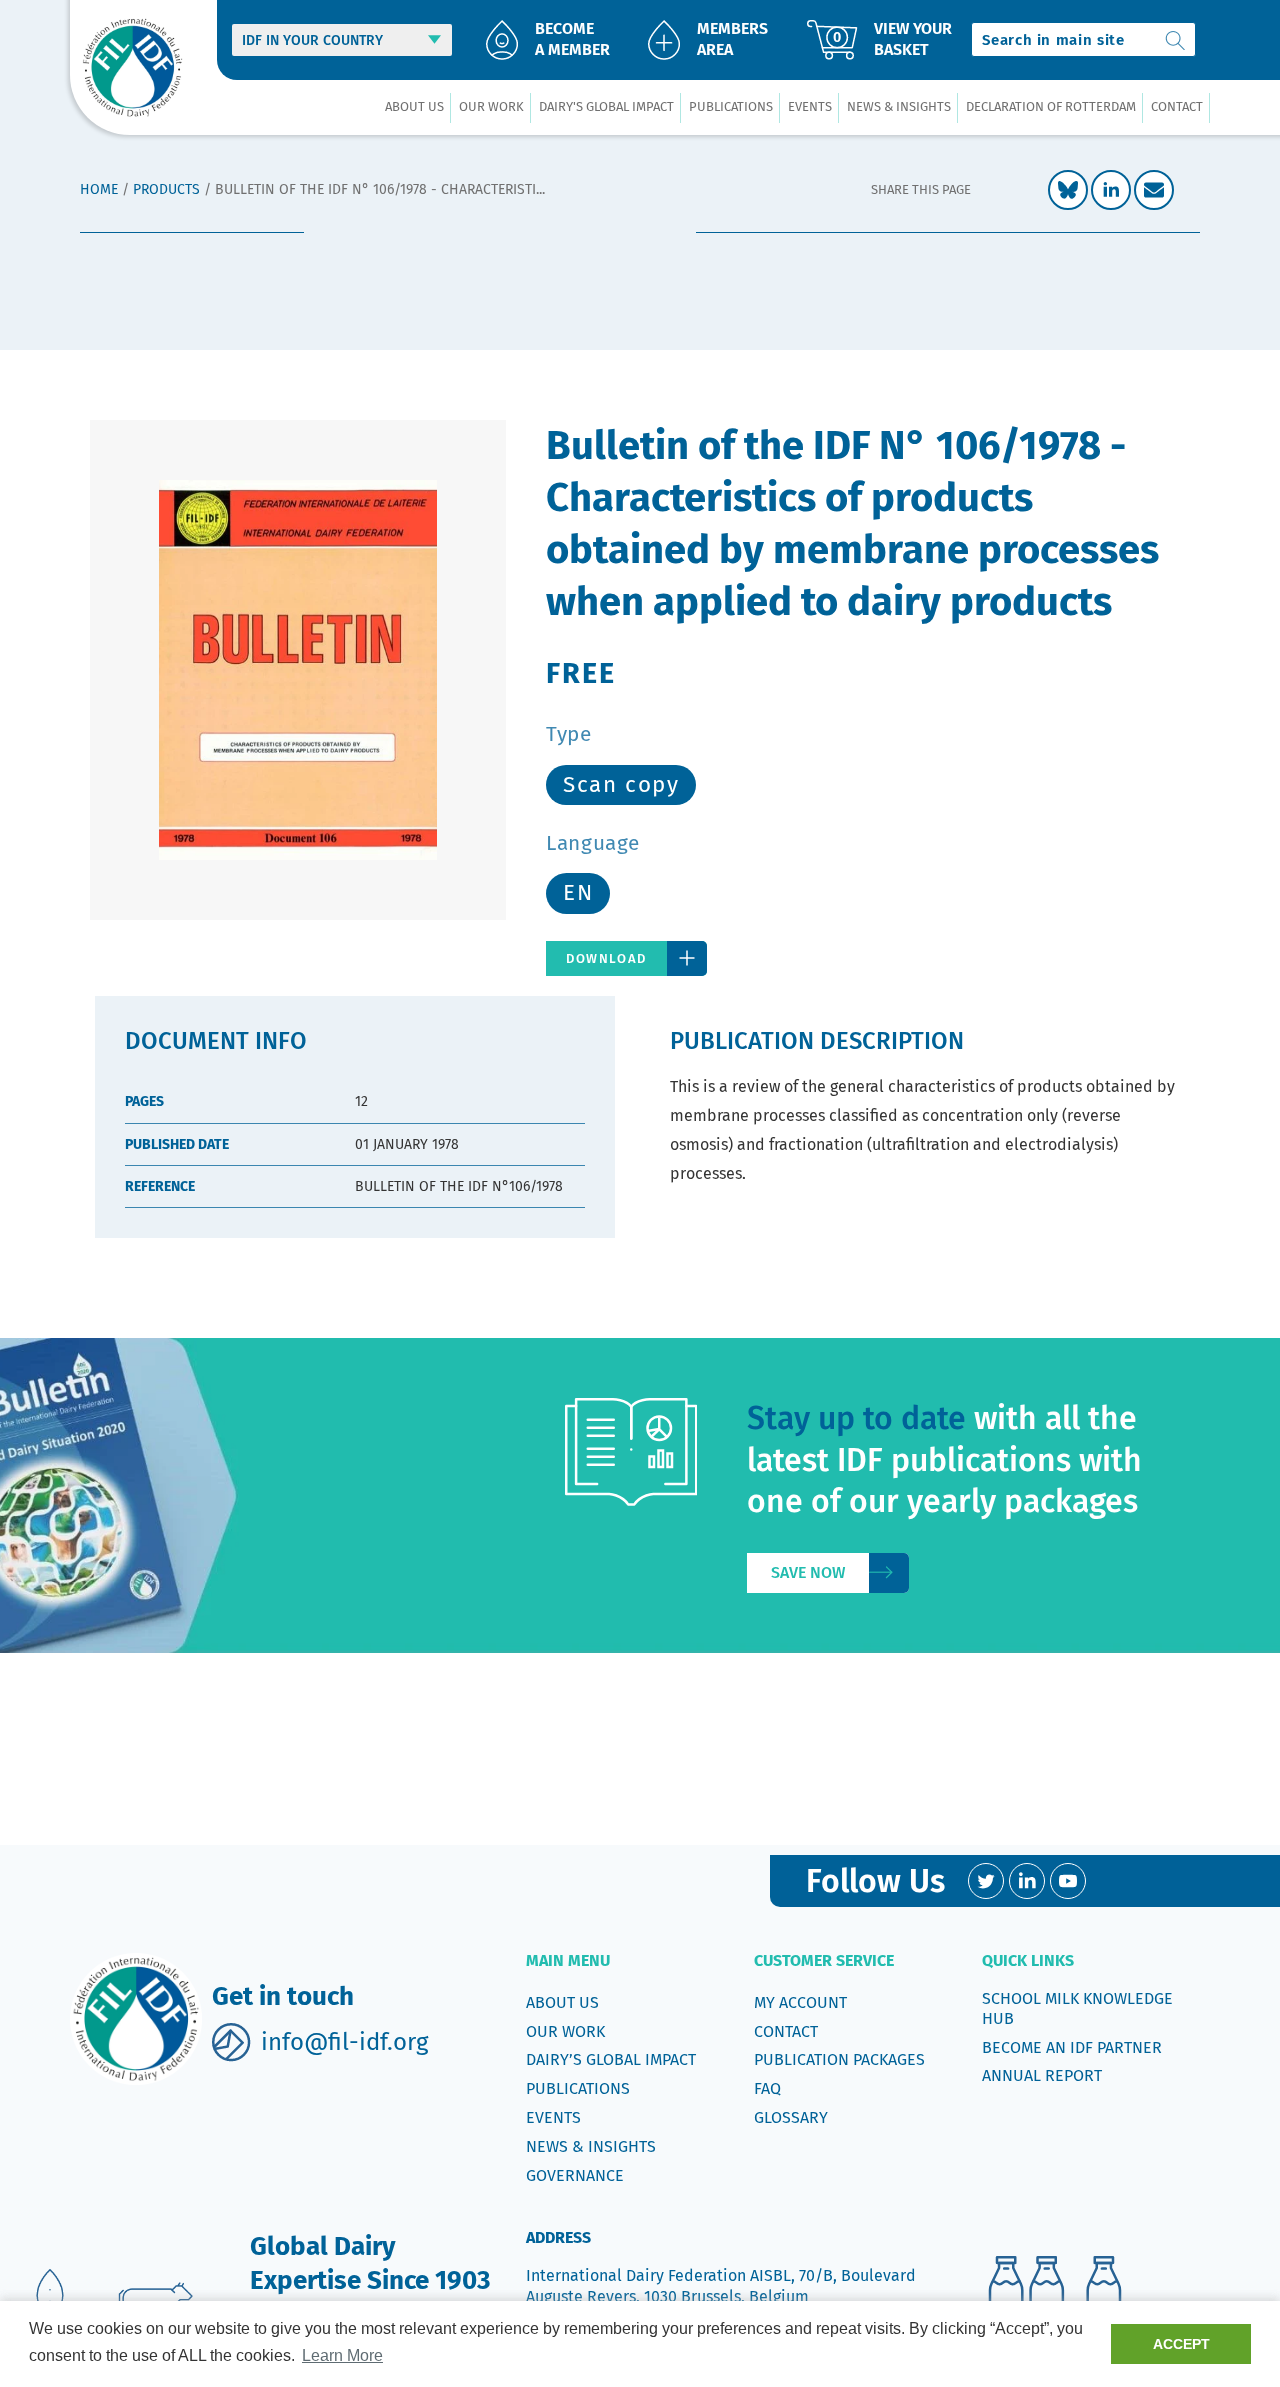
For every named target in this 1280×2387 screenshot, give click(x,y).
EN (578, 892)
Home (99, 189)
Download (606, 958)
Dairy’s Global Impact (611, 2059)
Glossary (791, 2117)
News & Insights (591, 2146)
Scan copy (621, 784)
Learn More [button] (342, 2355)
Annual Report (1042, 2075)
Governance (575, 2175)
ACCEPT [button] (1181, 2344)
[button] (414, 107)
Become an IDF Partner (1072, 2047)
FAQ (767, 2088)
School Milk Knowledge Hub (1077, 2008)
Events (553, 2117)
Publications (578, 2088)
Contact (786, 2031)
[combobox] (1083, 39)
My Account (800, 2002)
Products (166, 189)
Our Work (565, 2031)
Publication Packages (839, 2059)
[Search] (1176, 39)
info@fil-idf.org (344, 2042)
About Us (562, 2002)
